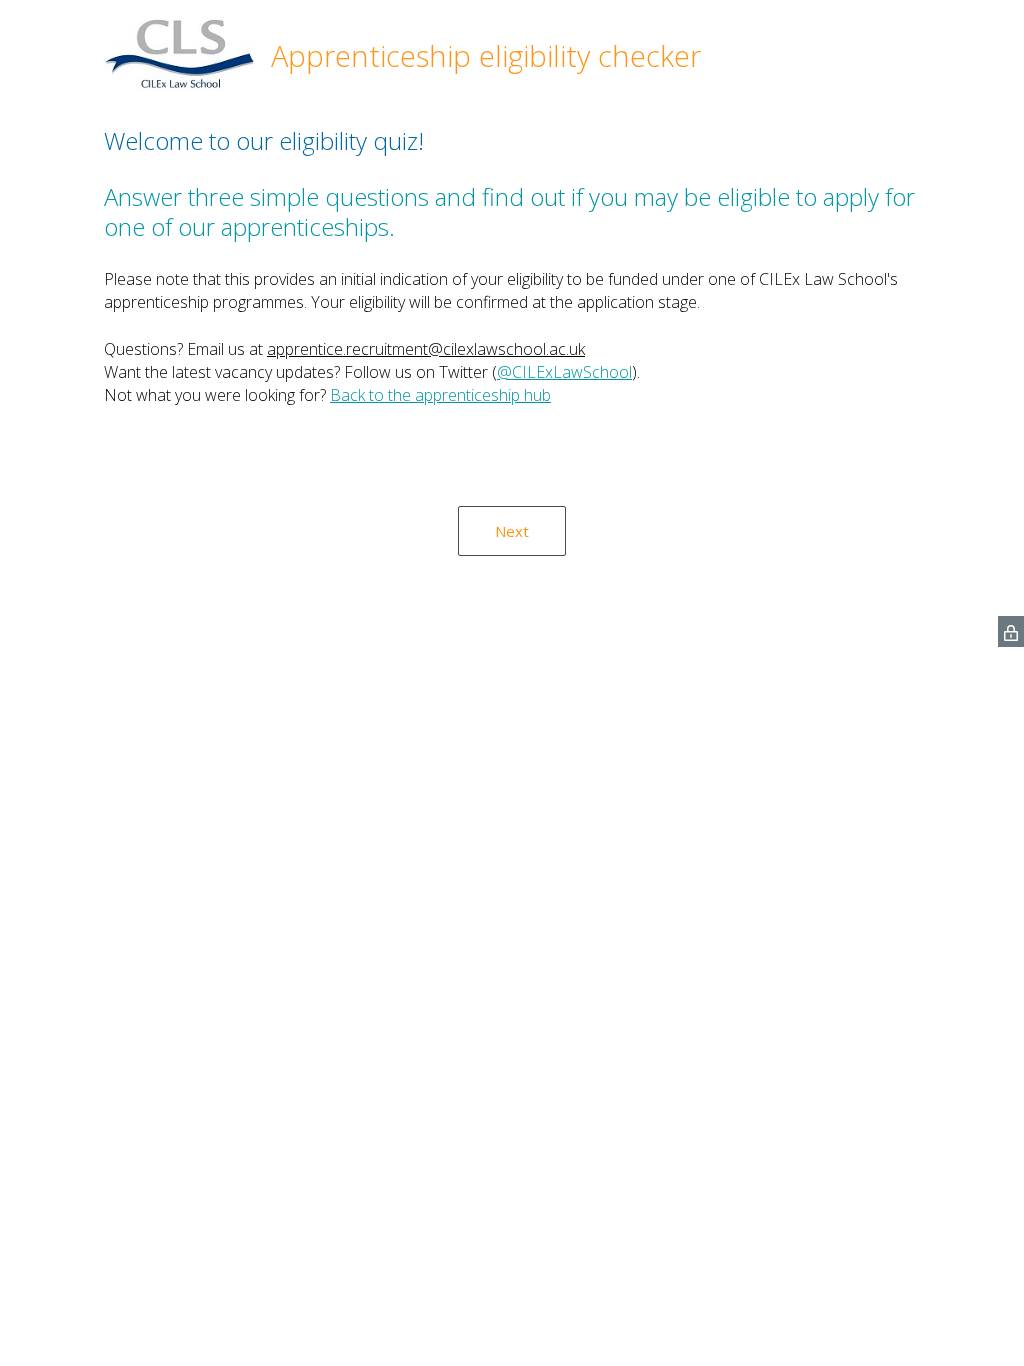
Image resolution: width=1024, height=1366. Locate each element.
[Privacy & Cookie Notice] (1011, 631)
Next (512, 531)
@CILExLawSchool (564, 372)
